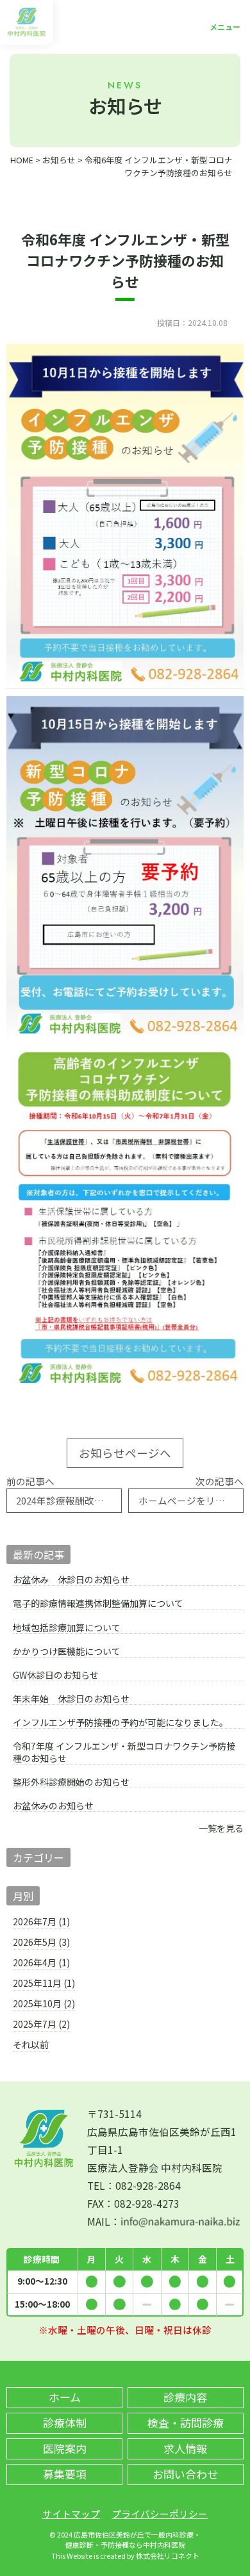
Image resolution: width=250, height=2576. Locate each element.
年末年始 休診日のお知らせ (71, 1699)
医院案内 (65, 2448)
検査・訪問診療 (186, 2423)
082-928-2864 (148, 2185)
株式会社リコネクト (168, 2556)
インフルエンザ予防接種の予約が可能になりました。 (121, 1723)
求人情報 (185, 2448)
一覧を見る (221, 1828)
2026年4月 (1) (41, 1962)
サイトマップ (71, 2514)
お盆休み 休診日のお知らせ (71, 1580)
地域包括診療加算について (67, 1628)
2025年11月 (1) (44, 1983)
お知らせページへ (125, 1453)
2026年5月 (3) (41, 1942)
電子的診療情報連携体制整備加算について (98, 1603)
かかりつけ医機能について (67, 1651)
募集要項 (65, 2474)
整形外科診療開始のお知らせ (71, 1782)
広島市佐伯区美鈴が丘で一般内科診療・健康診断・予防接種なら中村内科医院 (133, 2539)
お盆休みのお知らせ (53, 1806)
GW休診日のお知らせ (56, 1675)
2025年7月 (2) (41, 2024)
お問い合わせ (185, 2474)
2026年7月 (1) (41, 1921)
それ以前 (31, 2044)
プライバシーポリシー (160, 2514)
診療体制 (65, 2423)
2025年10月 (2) (44, 2003)
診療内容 (185, 2397)
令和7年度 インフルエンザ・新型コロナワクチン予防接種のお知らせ (124, 1752)
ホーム (65, 2397)
